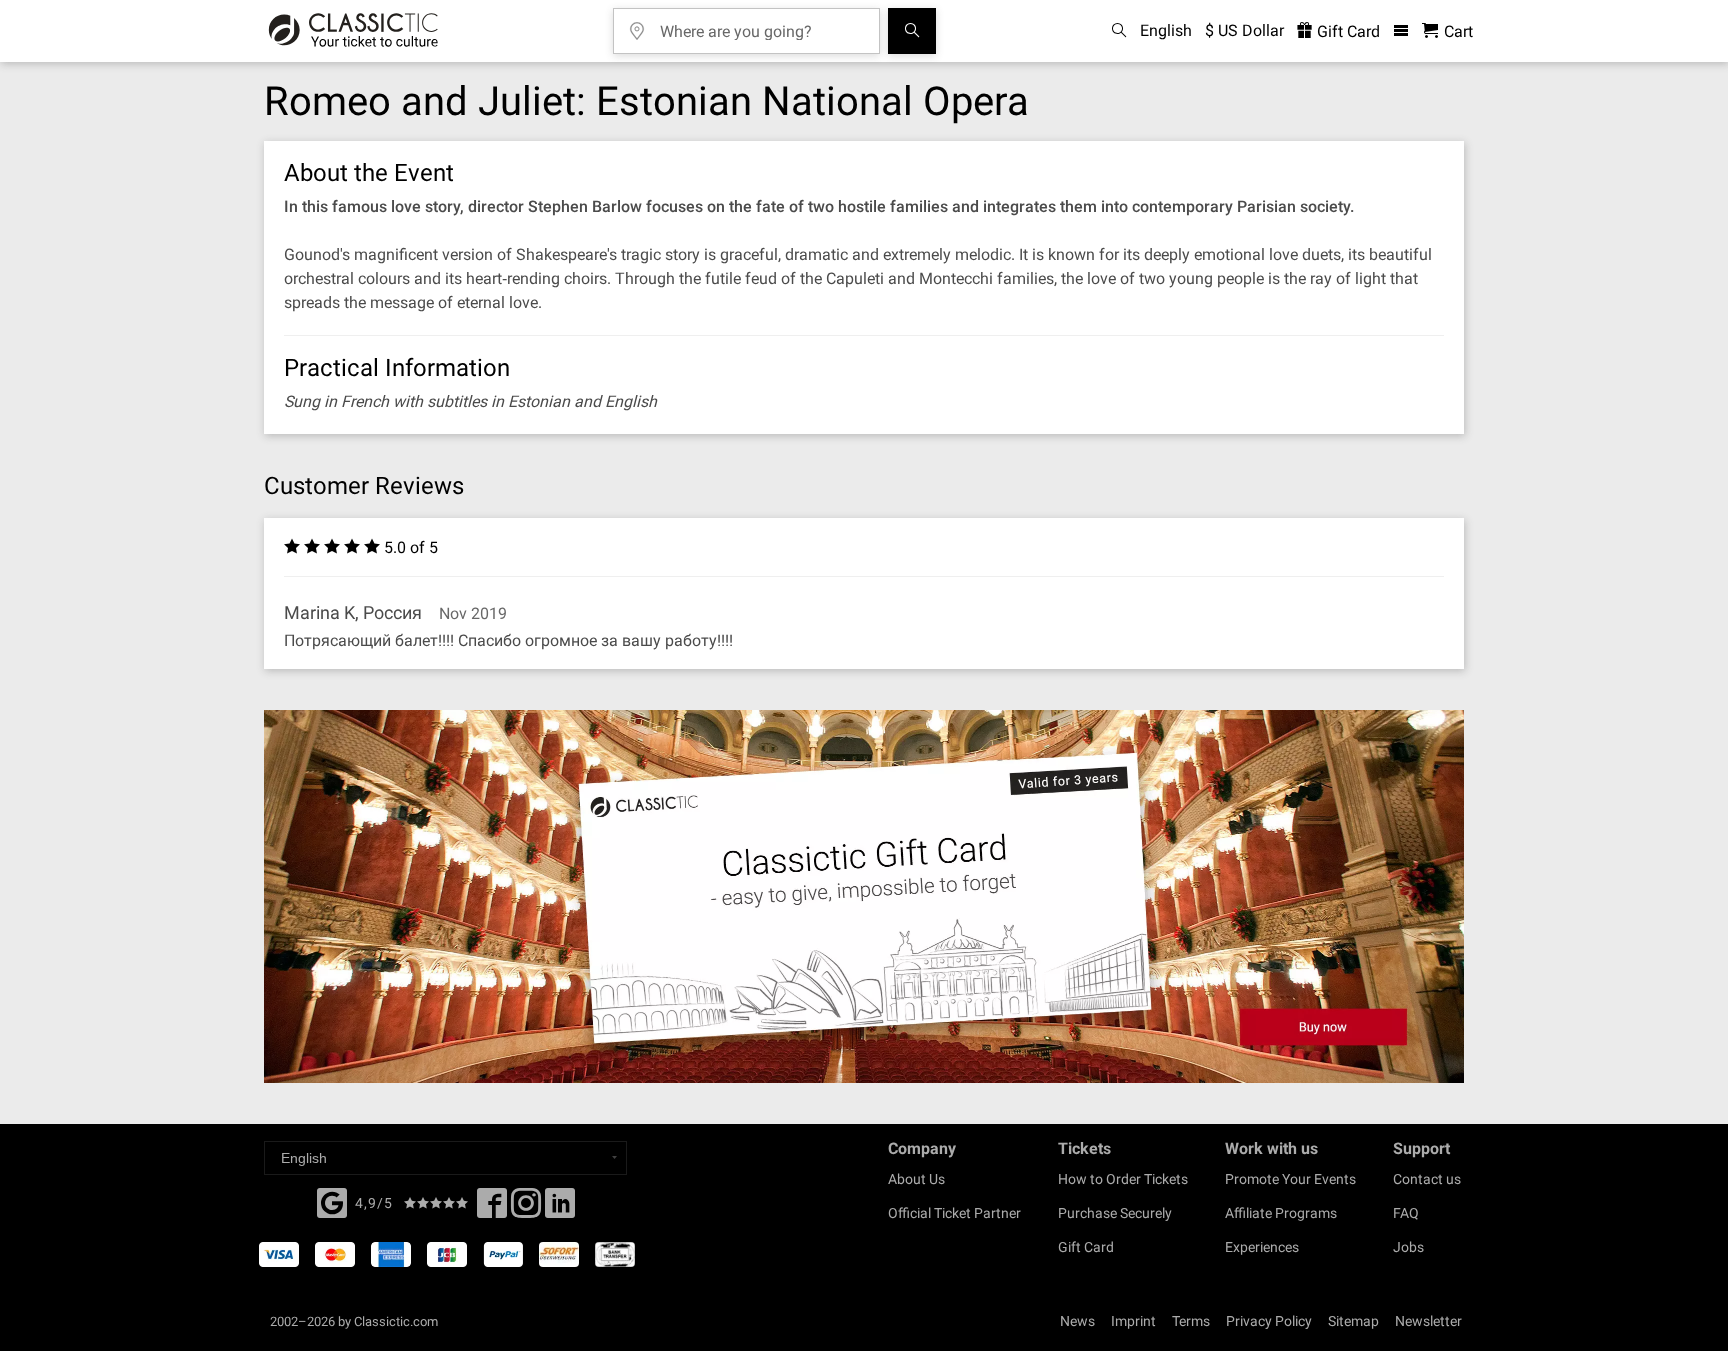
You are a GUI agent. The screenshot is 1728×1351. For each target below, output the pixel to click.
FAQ (1406, 1213)
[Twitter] (526, 1209)
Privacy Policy (1269, 1321)
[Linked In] (560, 1209)
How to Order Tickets (1123, 1179)
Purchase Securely (1115, 1213)
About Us (916, 1179)
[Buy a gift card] (864, 896)
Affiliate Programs (1281, 1213)
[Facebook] (332, 1201)
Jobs (1408, 1247)
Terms (1191, 1321)
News (1077, 1321)
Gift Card (1346, 31)
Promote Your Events (1290, 1179)
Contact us (1427, 1179)
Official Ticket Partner (954, 1213)
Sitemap (1353, 1321)
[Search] (912, 31)
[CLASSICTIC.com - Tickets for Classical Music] (353, 31)
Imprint (1133, 1321)
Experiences (1262, 1247)
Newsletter (1428, 1321)
